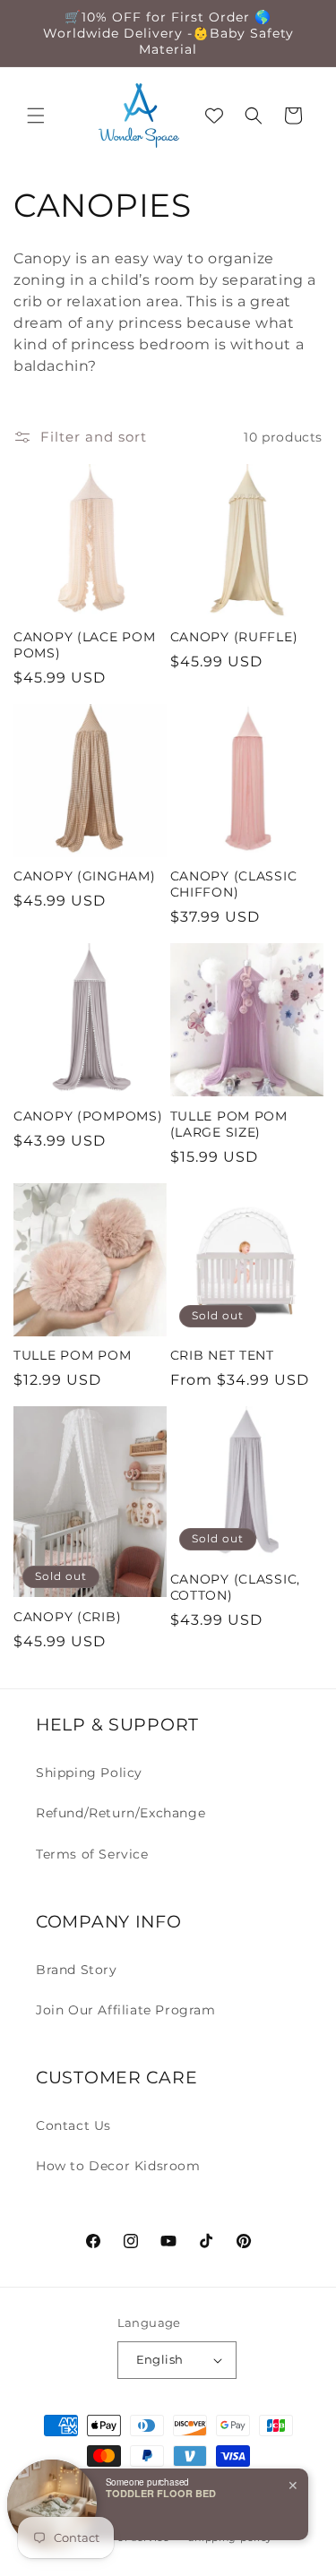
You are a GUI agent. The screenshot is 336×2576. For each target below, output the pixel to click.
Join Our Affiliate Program (126, 2010)
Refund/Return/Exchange (121, 1813)
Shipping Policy (89, 1773)
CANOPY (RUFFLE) (234, 637)
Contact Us (73, 2125)
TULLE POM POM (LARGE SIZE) (229, 1124)
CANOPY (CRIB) (67, 1617)
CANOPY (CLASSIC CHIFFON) (234, 884)
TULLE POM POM (72, 1355)
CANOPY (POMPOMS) (88, 1116)
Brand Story (77, 1970)
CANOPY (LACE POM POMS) (85, 645)
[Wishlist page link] (214, 116)
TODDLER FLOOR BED (161, 2493)
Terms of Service (92, 1854)
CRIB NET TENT (222, 1355)
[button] (36, 116)
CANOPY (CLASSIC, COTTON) (236, 1587)
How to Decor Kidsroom (118, 2166)
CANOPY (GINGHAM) (85, 876)
